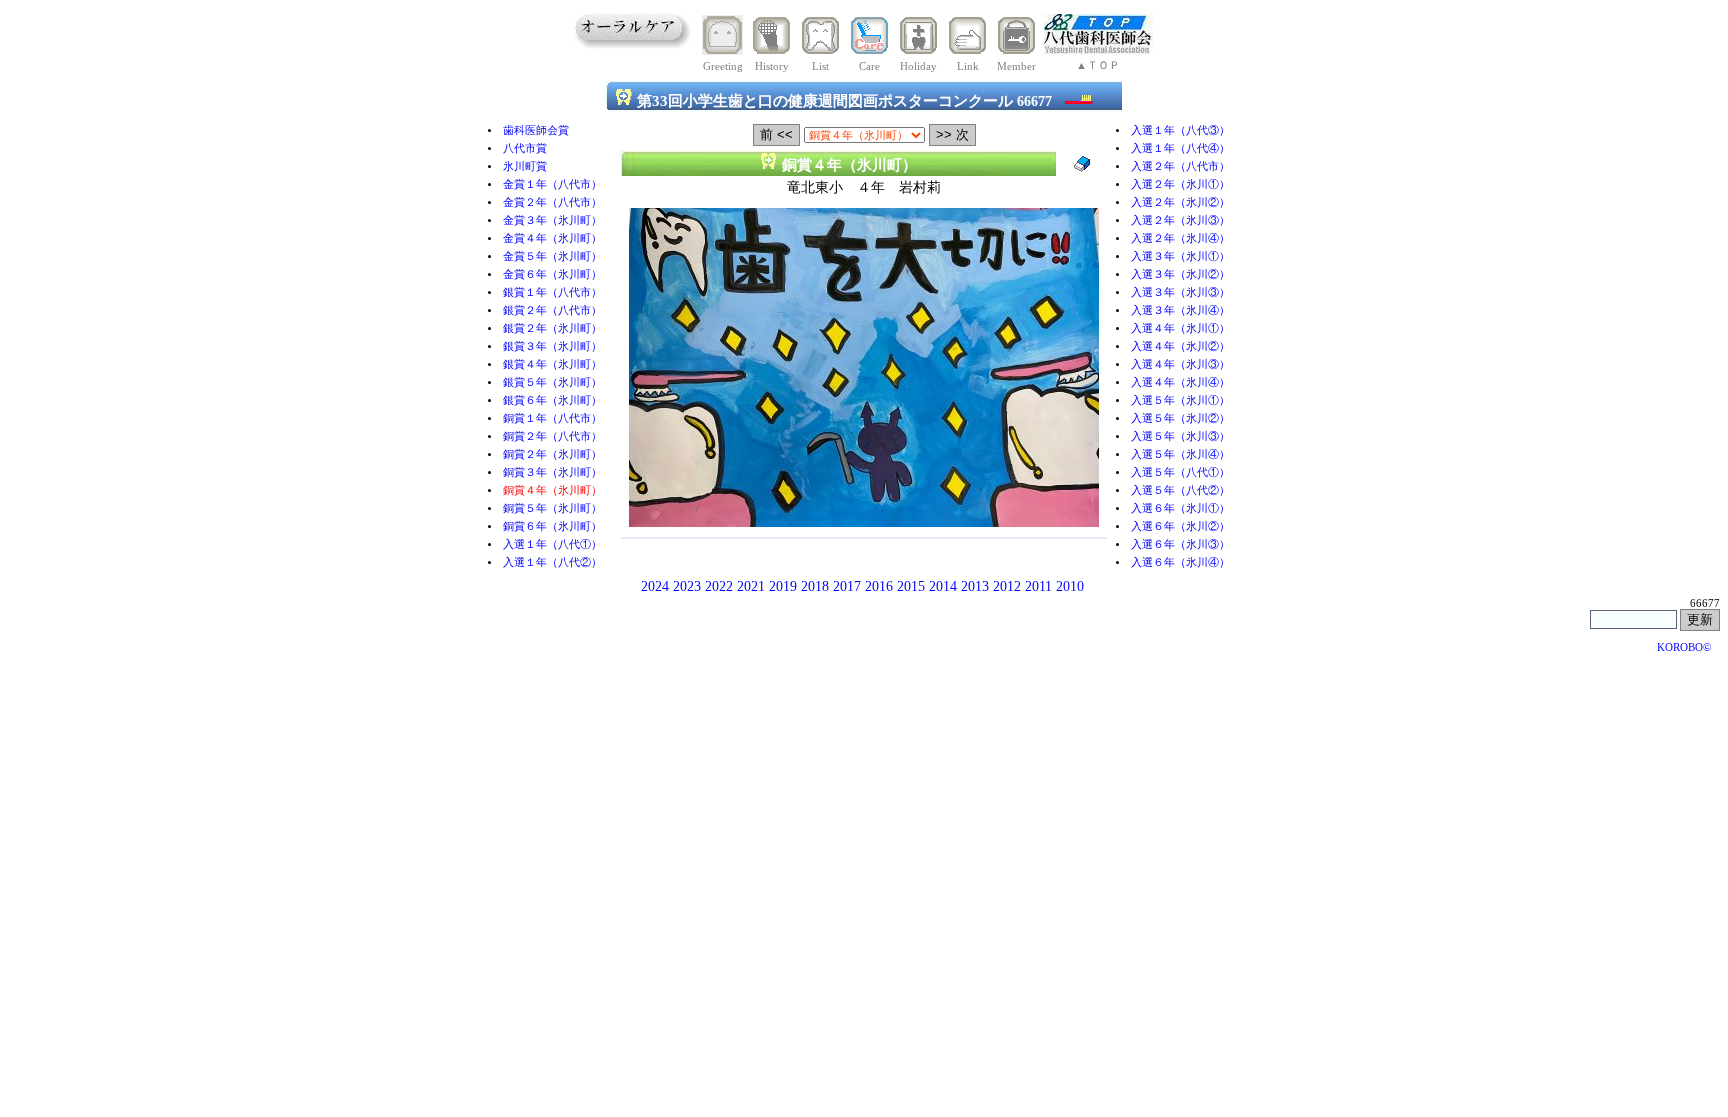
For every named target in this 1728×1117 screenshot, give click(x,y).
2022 (719, 586)
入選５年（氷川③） (1180, 436)
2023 (687, 586)
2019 (783, 586)
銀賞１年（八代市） (552, 292)
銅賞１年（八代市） (552, 418)
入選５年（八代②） (1180, 490)
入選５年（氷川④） (1180, 454)
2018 (815, 586)
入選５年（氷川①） (1180, 400)
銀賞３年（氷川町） (552, 346)
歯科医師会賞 (536, 130)
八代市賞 (525, 148)
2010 (1070, 586)
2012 (1007, 586)
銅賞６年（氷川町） (552, 526)
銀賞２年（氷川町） (552, 328)
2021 (751, 586)
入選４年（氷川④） (1180, 382)
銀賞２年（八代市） (552, 310)
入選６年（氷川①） (1180, 508)
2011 (1038, 586)
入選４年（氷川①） (1180, 328)
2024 (655, 586)
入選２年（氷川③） (1180, 220)
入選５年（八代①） (1180, 472)
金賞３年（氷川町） (552, 220)
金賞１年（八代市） (552, 184)
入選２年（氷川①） (1180, 184)
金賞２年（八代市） (552, 202)
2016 (879, 586)
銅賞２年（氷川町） (552, 454)
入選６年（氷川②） (1180, 526)
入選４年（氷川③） (1180, 364)
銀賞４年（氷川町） (552, 364)
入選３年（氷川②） (1180, 274)
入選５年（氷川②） (1180, 418)
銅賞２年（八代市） (552, 436)
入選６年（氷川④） (1180, 562)
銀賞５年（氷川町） (552, 382)
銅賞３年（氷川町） (552, 472)
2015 (911, 586)
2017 (847, 586)
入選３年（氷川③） (1180, 292)
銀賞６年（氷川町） (552, 400)
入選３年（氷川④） (1180, 310)
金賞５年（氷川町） (552, 256)
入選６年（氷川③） (1180, 544)
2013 (975, 586)
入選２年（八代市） (1180, 166)
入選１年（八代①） (552, 544)
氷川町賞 (525, 166)
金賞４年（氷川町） (552, 238)
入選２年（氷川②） (1180, 202)
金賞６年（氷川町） (552, 274)
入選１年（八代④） (1180, 148)
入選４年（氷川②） (1180, 346)
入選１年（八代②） (552, 562)
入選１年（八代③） (1180, 130)
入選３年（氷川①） (1180, 256)
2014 (943, 586)
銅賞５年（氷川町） (552, 508)
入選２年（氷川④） (1180, 238)
